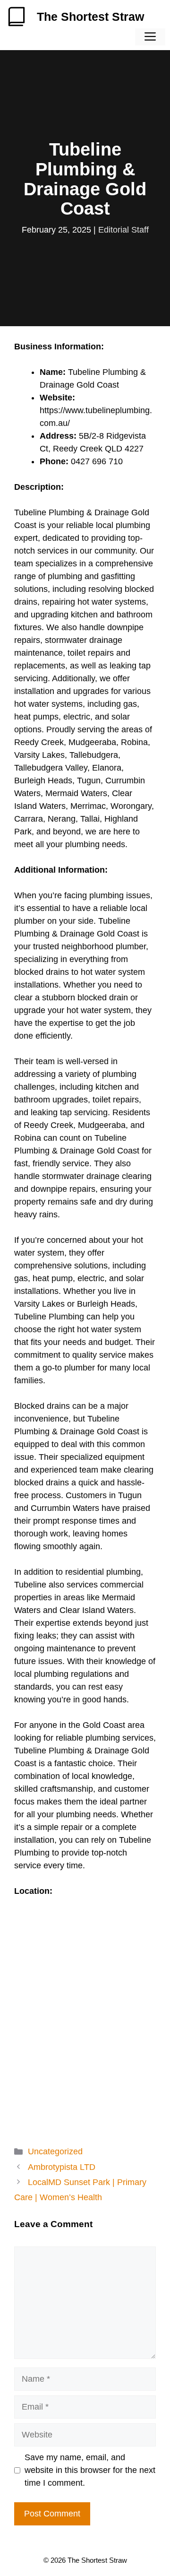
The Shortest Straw (90, 17)
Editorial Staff (123, 230)
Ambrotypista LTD (62, 2167)
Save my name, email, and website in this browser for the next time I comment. (90, 2470)
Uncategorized (55, 2151)
